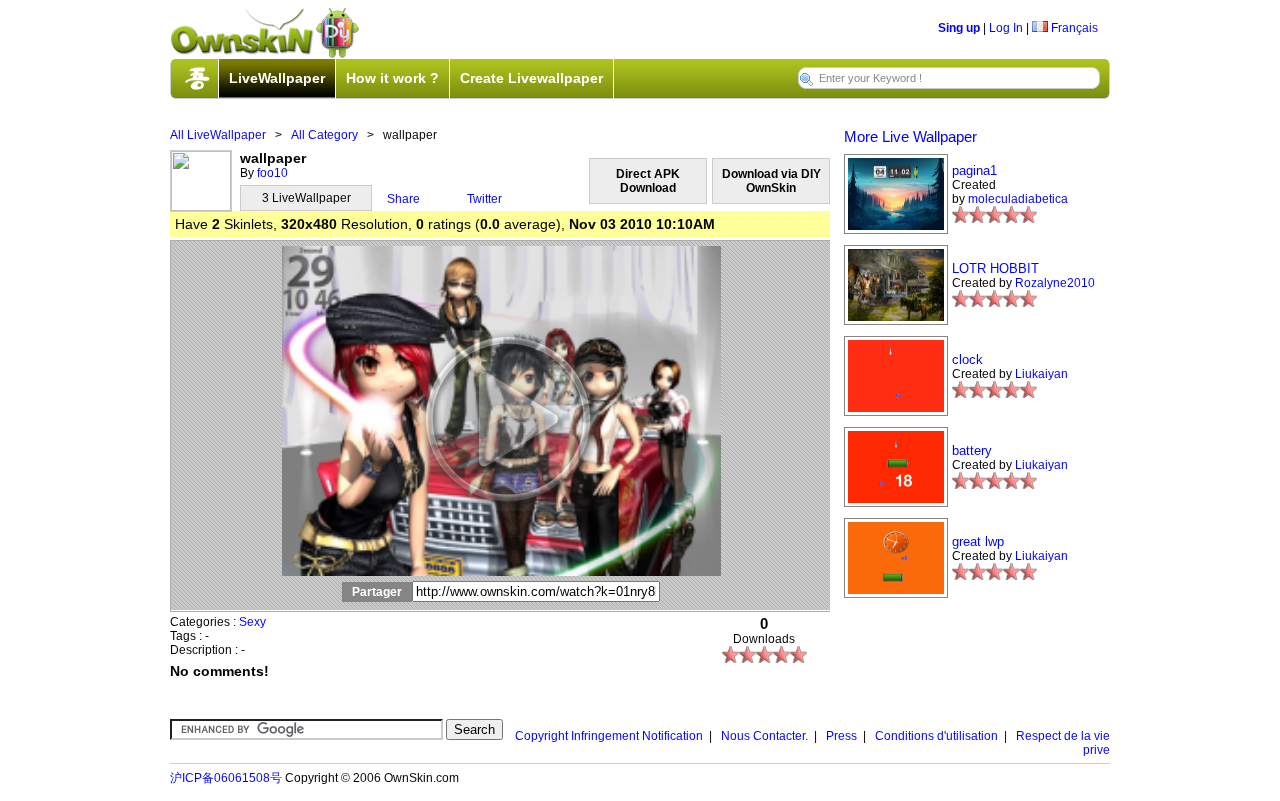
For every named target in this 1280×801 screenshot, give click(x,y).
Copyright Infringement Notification (609, 736)
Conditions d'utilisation (936, 736)
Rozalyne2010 (1055, 283)
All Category (324, 135)
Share (403, 199)
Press (841, 736)
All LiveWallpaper (218, 135)
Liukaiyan (1041, 374)
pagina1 (974, 170)
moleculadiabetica (1018, 199)
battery (972, 450)
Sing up (959, 28)
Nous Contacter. (764, 736)
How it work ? (392, 78)
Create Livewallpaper (531, 78)
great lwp (978, 541)
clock (967, 359)
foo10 (272, 173)
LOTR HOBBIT (995, 268)
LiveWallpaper (277, 78)
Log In (1006, 28)
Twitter (484, 199)
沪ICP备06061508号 (226, 778)
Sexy (252, 622)
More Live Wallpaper (910, 136)
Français (1073, 28)
